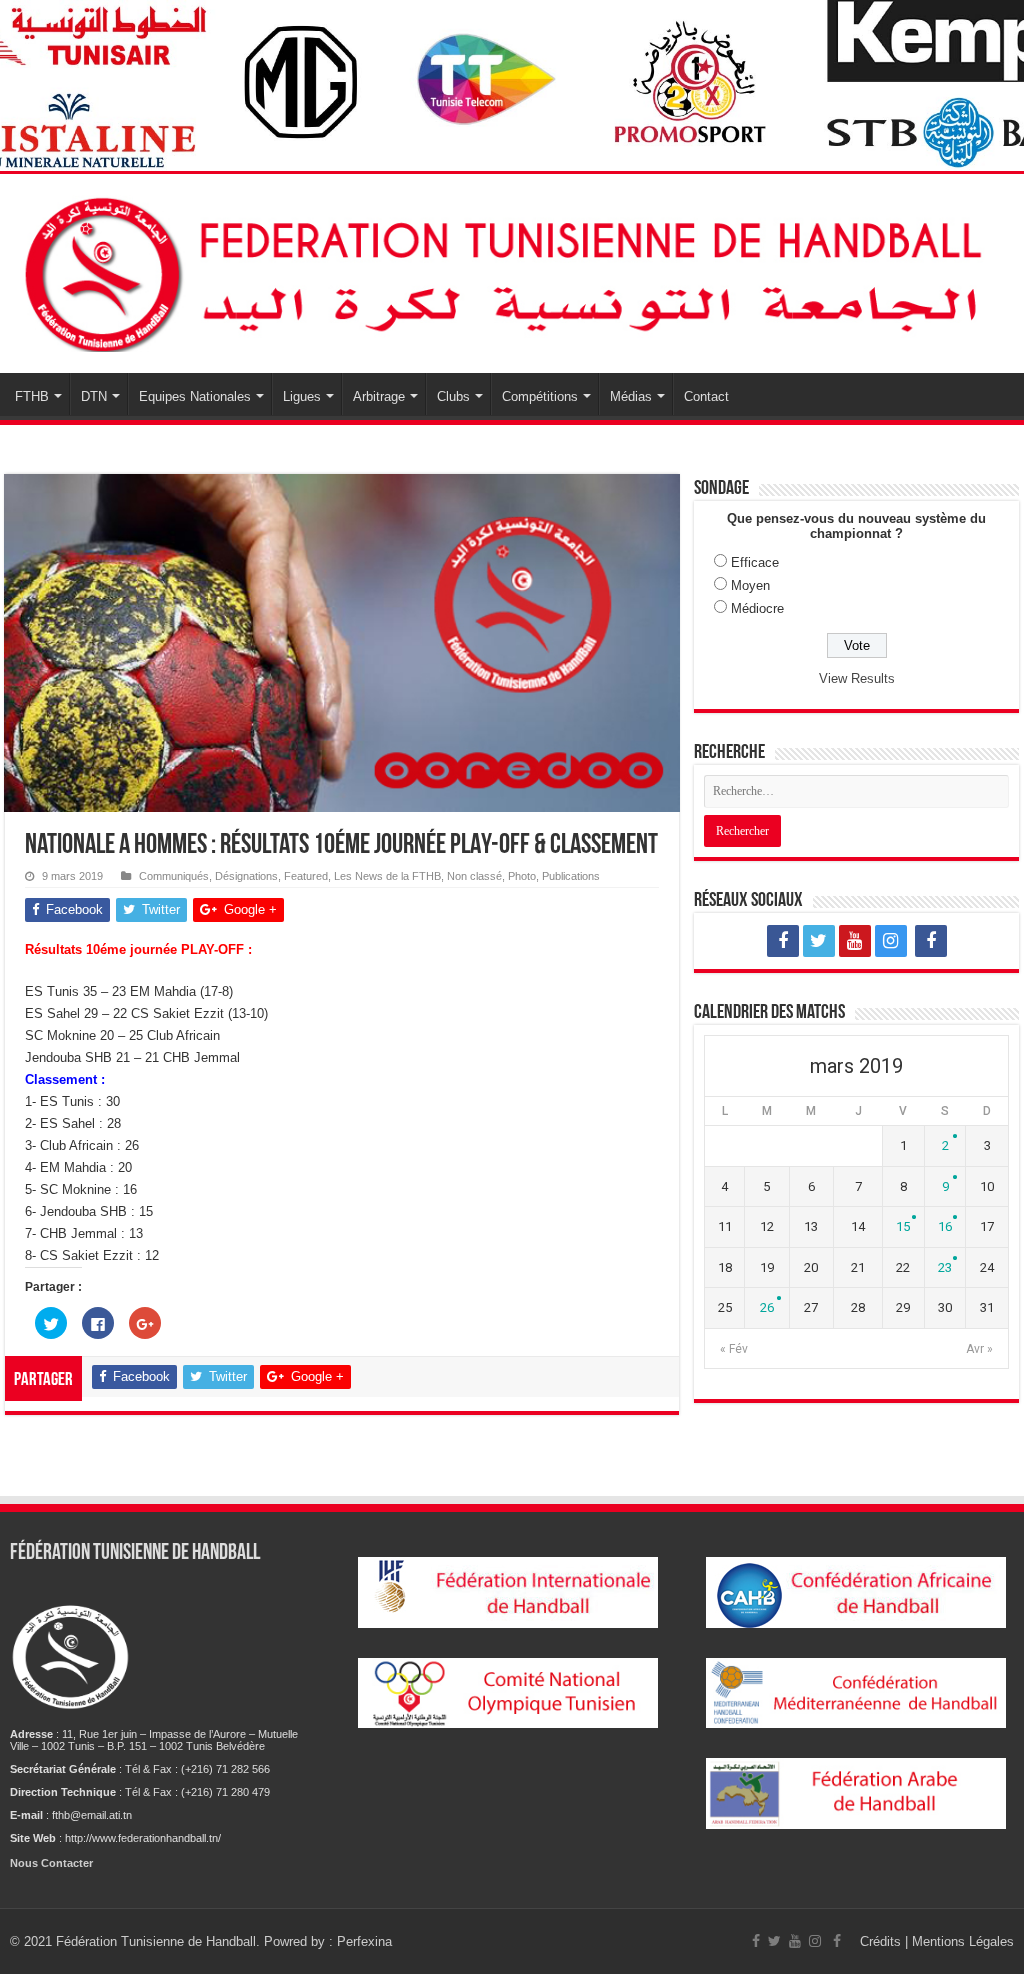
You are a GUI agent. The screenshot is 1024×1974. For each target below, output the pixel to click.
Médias (631, 396)
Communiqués (174, 876)
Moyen (750, 585)
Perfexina (364, 1941)
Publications (571, 876)
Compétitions (540, 396)
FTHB (32, 396)
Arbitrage (379, 396)
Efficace (755, 562)
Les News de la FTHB (387, 876)
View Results (857, 678)
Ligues (302, 396)
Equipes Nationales (195, 396)
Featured (306, 876)
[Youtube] (855, 941)
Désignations (246, 876)
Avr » (979, 1349)
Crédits (882, 1941)
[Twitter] (819, 941)
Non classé (474, 876)
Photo (522, 876)
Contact (706, 396)
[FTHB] (512, 270)
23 (945, 1267)
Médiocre (757, 608)
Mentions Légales (963, 1941)
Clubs (453, 396)
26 (767, 1307)
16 (945, 1226)
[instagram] (891, 941)
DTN (94, 396)
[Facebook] (783, 941)
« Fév (734, 1349)
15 (903, 1226)
